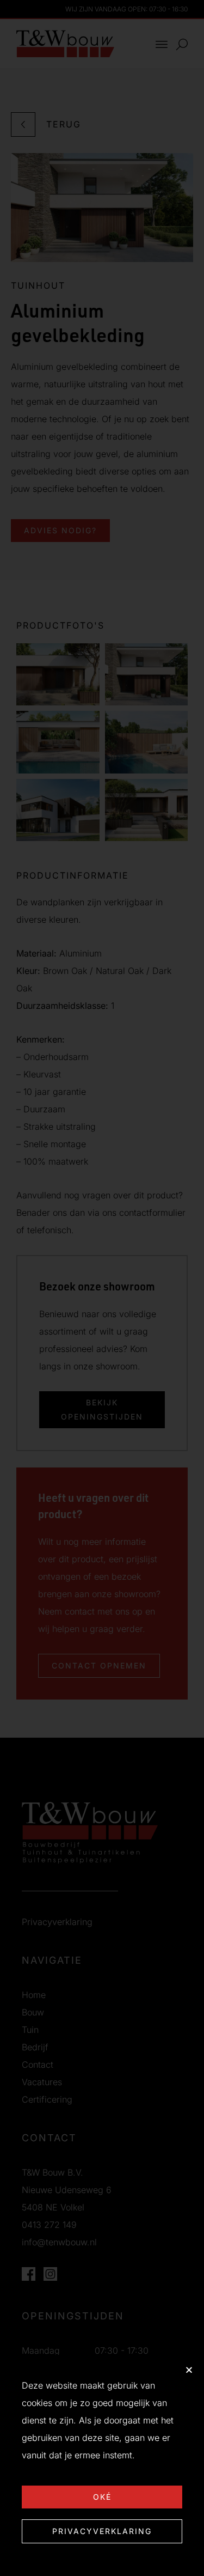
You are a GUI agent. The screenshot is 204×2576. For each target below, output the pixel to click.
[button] (189, 2370)
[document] (102, 1288)
